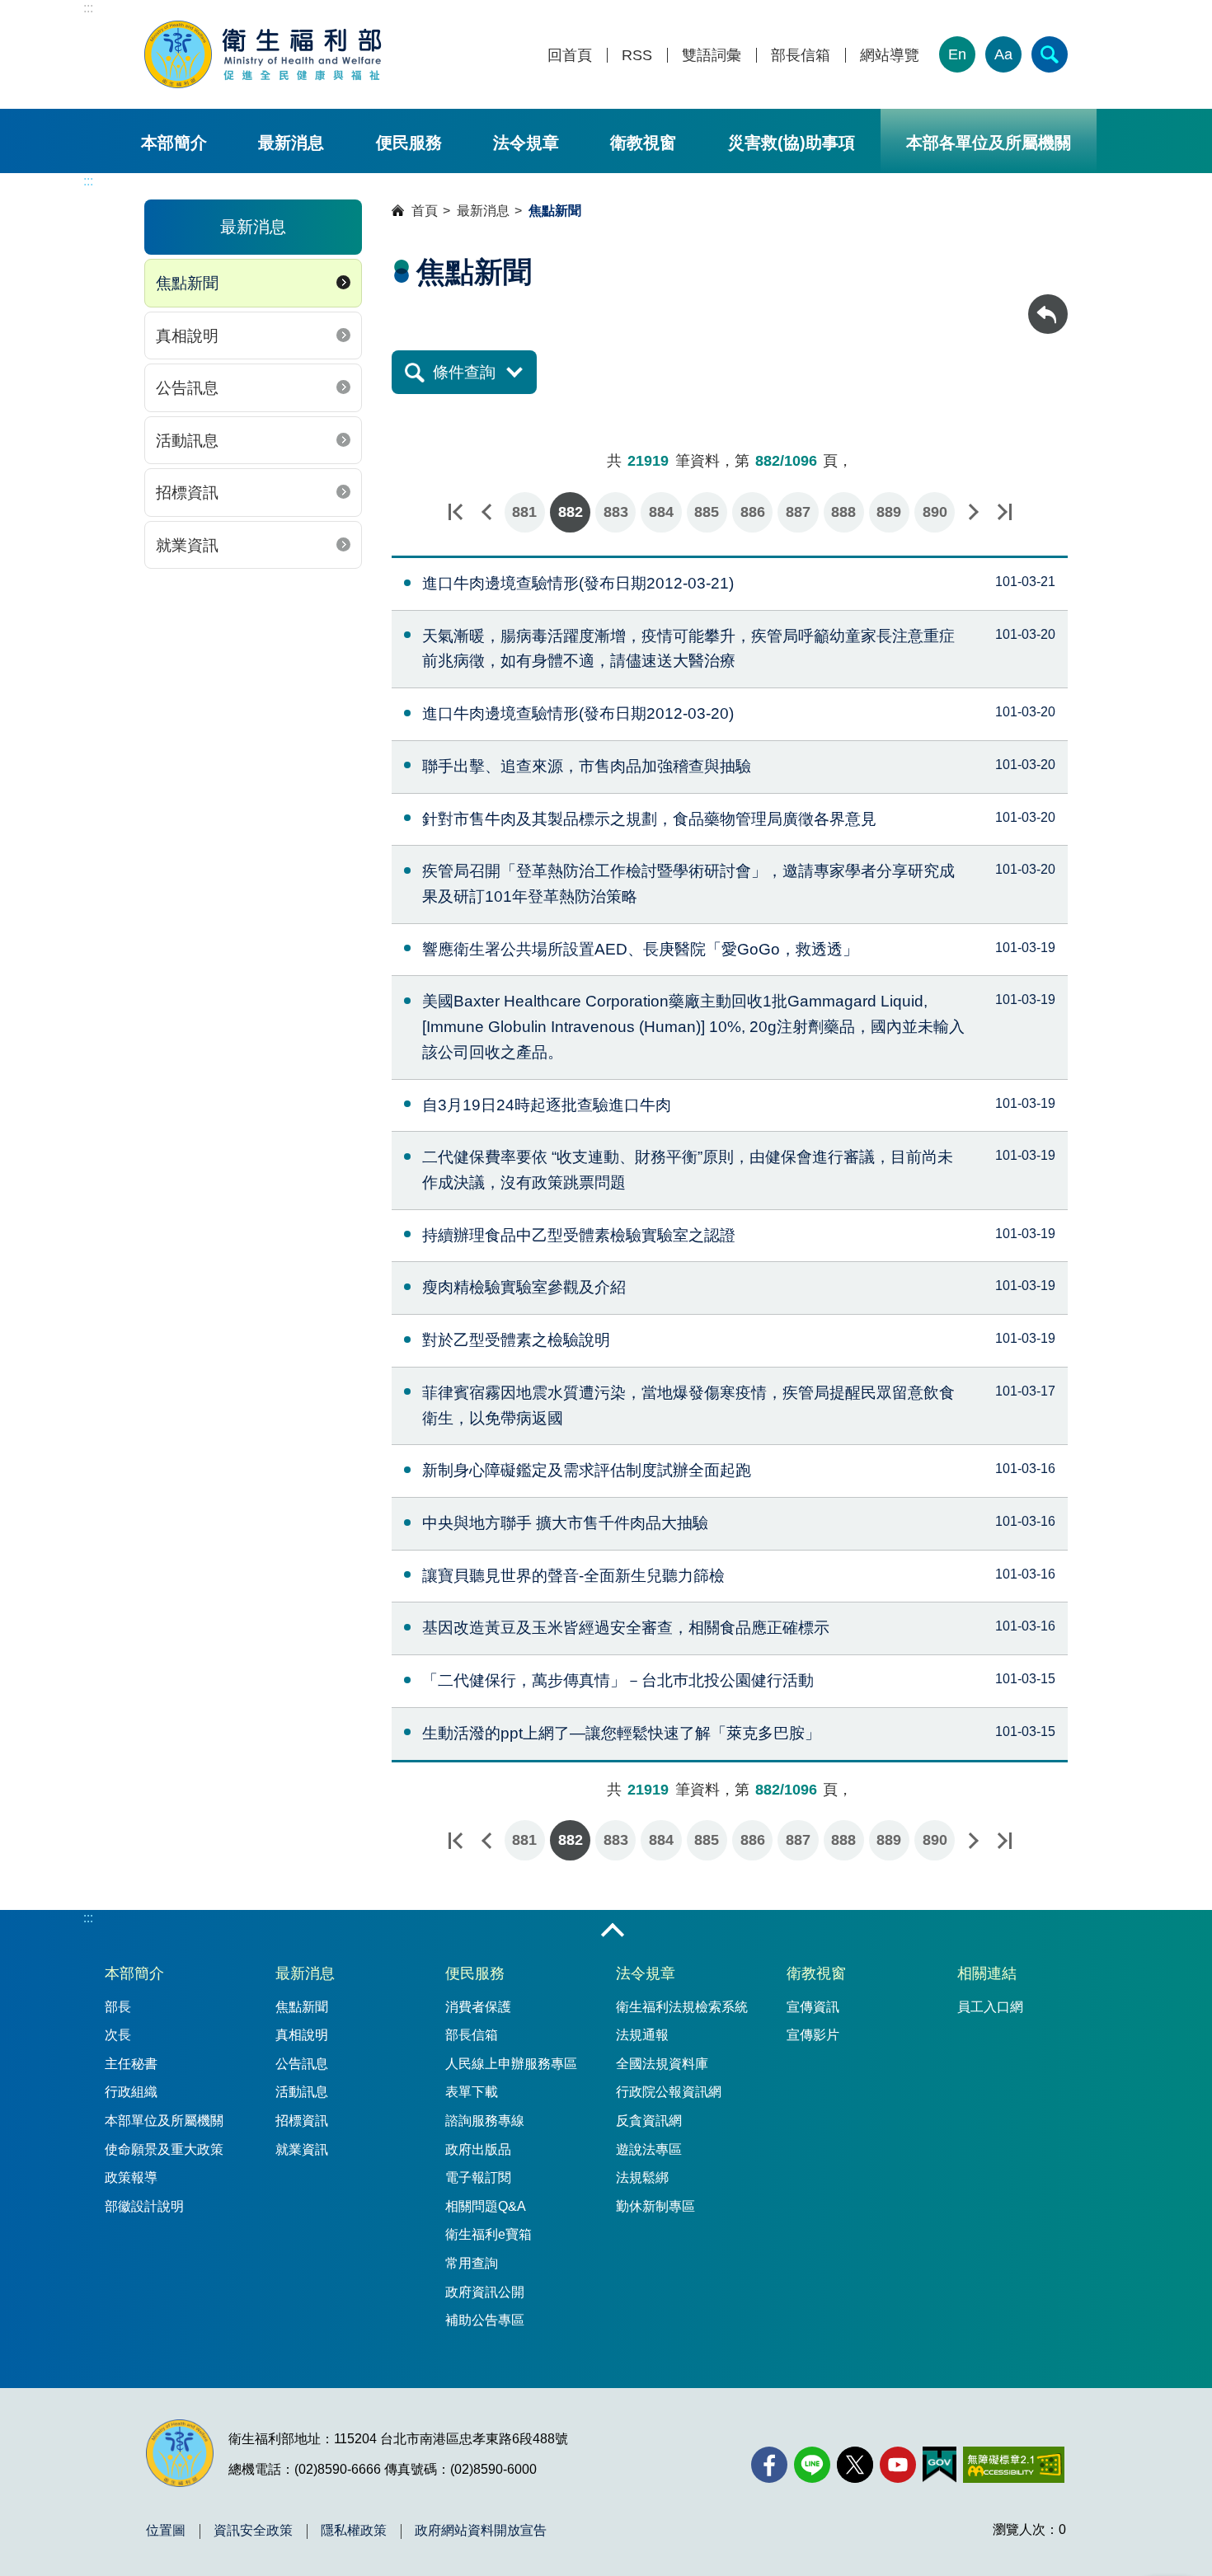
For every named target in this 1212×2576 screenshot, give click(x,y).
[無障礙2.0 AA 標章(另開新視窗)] (1014, 2465)
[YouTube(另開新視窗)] (898, 2465)
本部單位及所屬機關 (164, 2121)
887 (798, 512)
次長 (118, 2035)
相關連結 (987, 1973)
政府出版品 (478, 2149)
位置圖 (166, 2531)
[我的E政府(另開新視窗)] (940, 2465)
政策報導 (131, 2177)
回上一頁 (1048, 302)
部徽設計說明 (144, 2206)
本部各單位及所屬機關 (989, 143)
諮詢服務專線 (485, 2121)
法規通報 (642, 2035)
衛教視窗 (643, 143)
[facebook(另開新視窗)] (769, 2465)
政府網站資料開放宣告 (481, 2531)
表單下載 (472, 2092)
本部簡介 (174, 143)
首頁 (425, 211)
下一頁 (973, 512)
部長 (118, 2007)
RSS (637, 56)
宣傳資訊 (813, 2007)
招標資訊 (187, 493)
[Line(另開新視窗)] (812, 2465)
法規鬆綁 (642, 2177)
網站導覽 (890, 56)
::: (88, 8)
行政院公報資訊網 (669, 2092)
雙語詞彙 (712, 56)
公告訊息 (187, 388)
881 (524, 512)
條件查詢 (464, 372)
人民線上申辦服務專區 (511, 2064)
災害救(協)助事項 (792, 143)
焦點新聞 (187, 283)
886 (753, 512)
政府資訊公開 (485, 2292)
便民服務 (409, 143)
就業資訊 (187, 545)
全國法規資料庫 (662, 2064)
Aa (1003, 54)
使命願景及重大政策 (164, 2149)
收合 (613, 1931)
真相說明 (187, 336)
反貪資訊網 (649, 2121)
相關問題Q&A (486, 2206)
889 (889, 512)
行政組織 (131, 2092)
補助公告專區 (485, 2320)
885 (707, 512)
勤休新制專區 (655, 2206)
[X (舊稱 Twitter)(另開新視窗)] (855, 2465)
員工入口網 (990, 2007)
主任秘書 (131, 2064)
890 (935, 512)
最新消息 (291, 143)
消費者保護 (478, 2007)
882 (571, 512)
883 (616, 512)
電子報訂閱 (478, 2177)
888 (843, 512)
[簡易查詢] (1050, 54)
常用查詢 (472, 2263)
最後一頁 (1004, 512)
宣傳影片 (813, 2035)
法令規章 (526, 143)
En (957, 54)
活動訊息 (187, 441)
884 (661, 512)
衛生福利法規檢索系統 (682, 2007)
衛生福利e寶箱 (489, 2234)
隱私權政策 (354, 2531)
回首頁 (570, 56)
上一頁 (486, 512)
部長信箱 (801, 56)
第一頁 (455, 512)
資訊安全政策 (253, 2531)
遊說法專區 (649, 2149)
